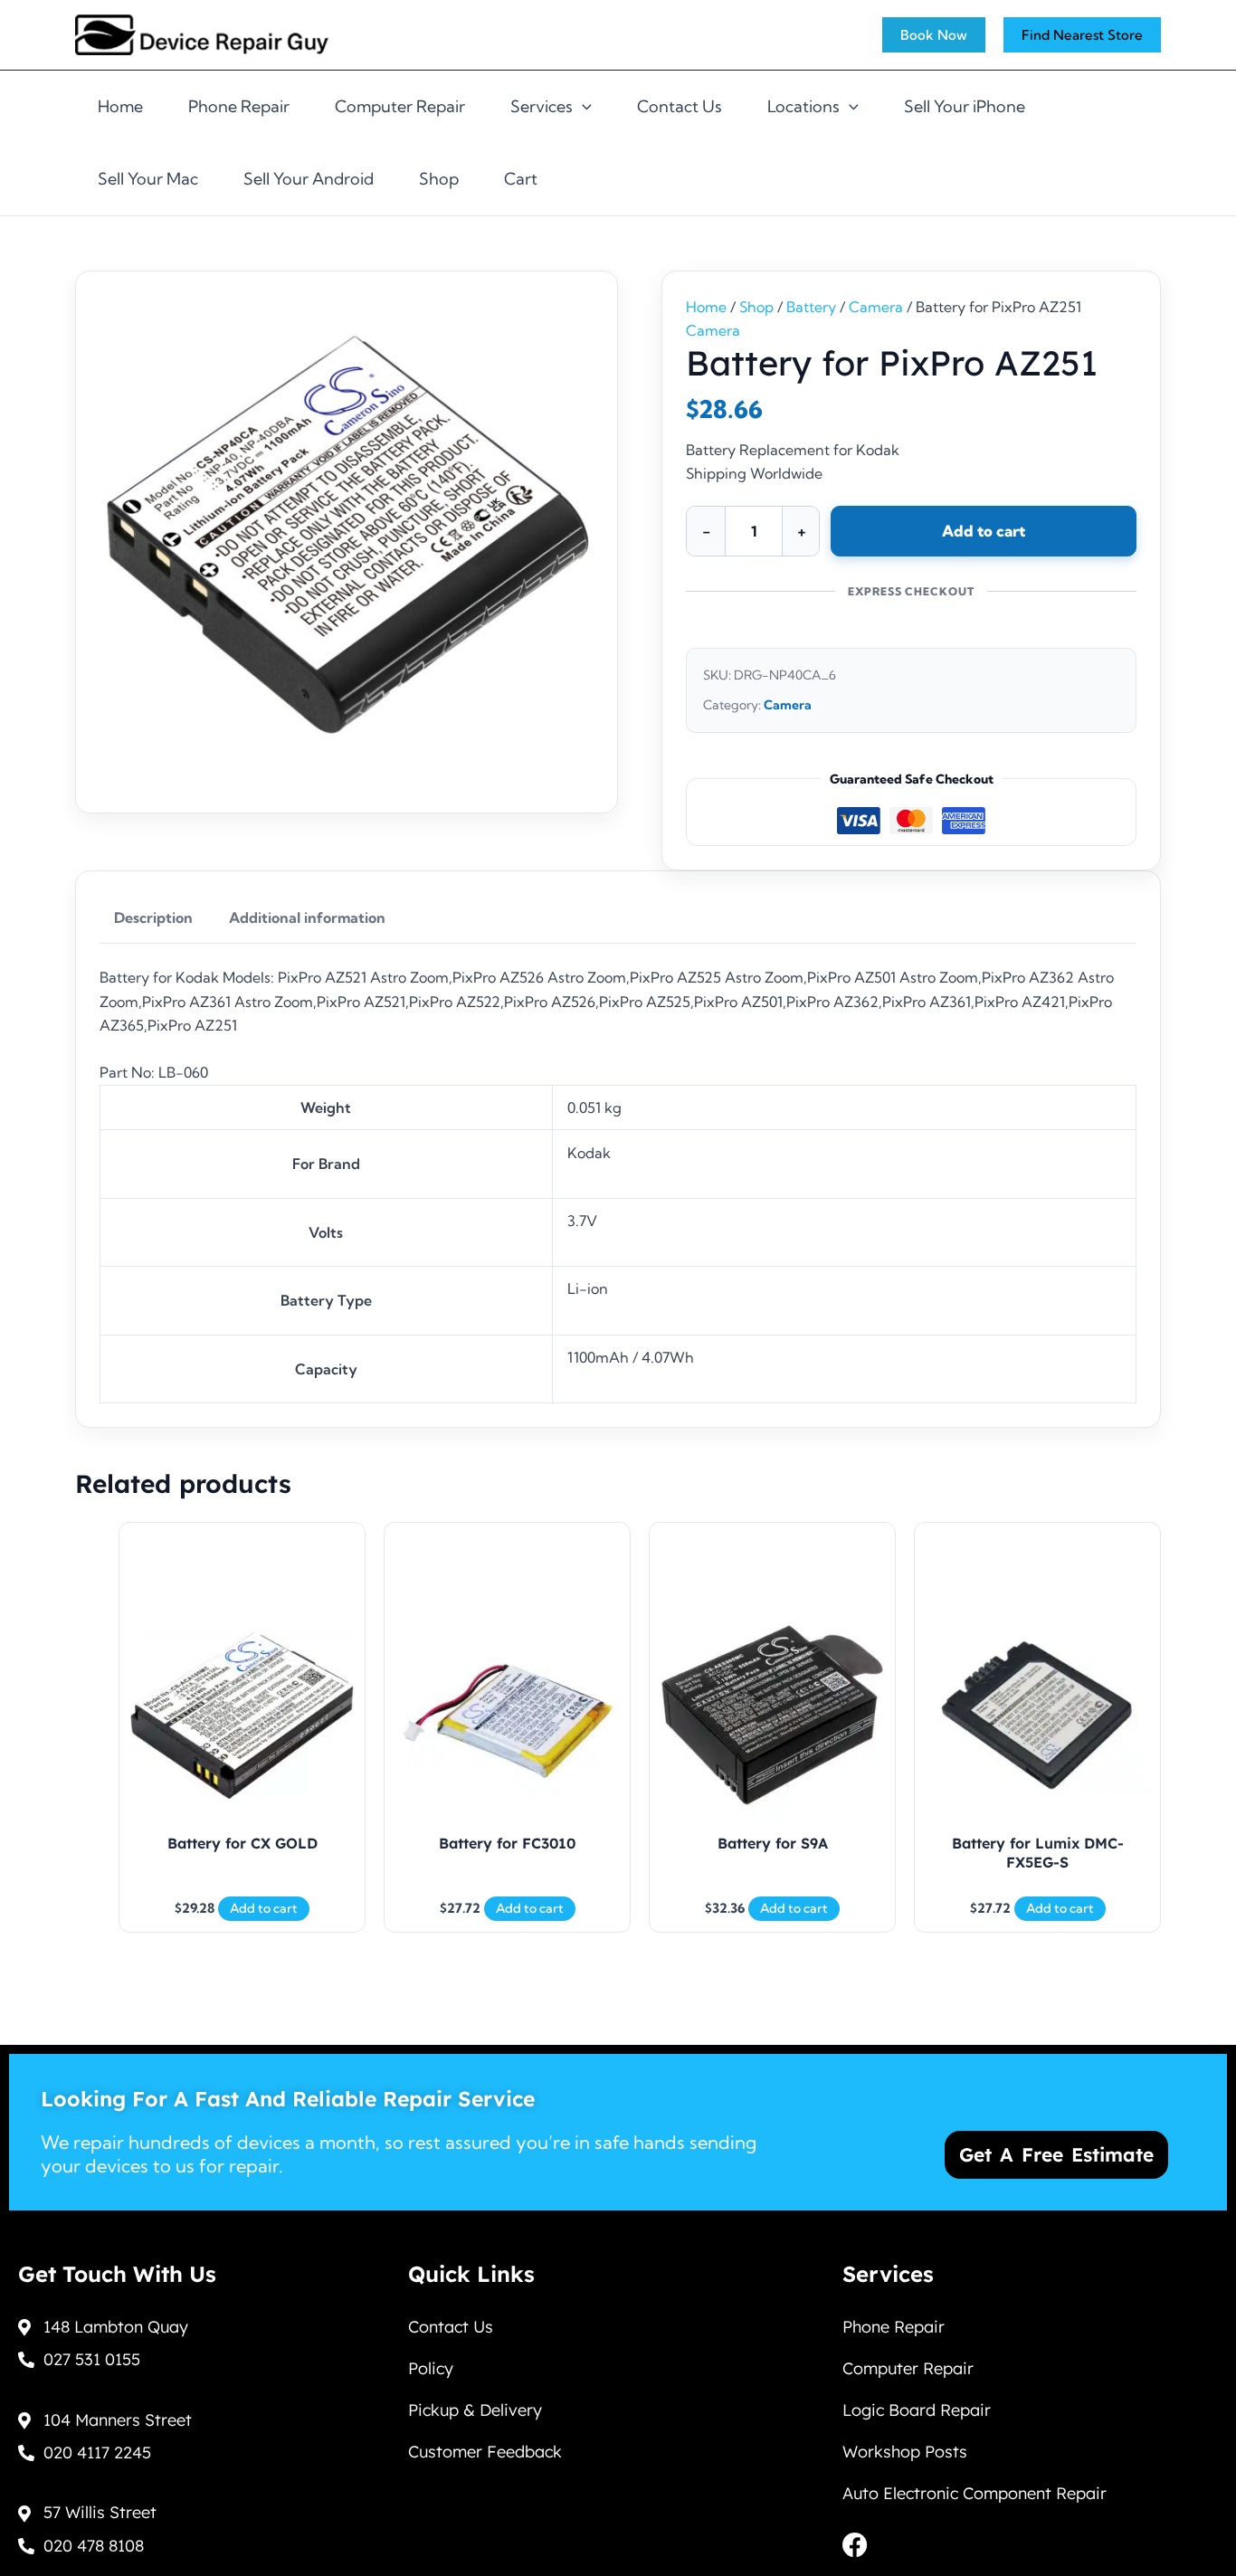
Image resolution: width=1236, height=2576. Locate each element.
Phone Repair (239, 106)
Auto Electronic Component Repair (975, 2493)
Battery (811, 307)
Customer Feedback (485, 2452)
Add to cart (984, 531)
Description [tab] (153, 917)
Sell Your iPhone (965, 106)
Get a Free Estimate (1056, 2154)
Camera (876, 307)
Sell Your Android (309, 179)
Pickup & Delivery (475, 2410)
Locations (803, 106)
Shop (439, 179)
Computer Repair (400, 106)
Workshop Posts (905, 2452)
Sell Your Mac (148, 179)
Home (120, 106)
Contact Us (680, 106)
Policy (431, 2368)
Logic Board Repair (917, 2410)
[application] (582, 107)
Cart (521, 179)
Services (542, 106)
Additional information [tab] (307, 917)
